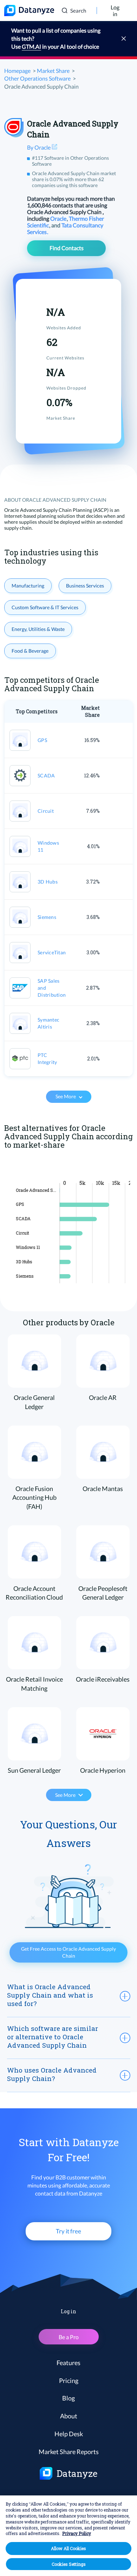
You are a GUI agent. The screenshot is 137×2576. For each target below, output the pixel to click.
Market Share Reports (69, 2452)
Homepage (17, 71)
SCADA (46, 775)
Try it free (68, 2231)
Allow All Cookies (68, 2548)
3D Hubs (48, 882)
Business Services (85, 586)
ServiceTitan (52, 952)
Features (68, 2363)
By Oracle (39, 147)
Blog (68, 2398)
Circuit (46, 811)
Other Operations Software (37, 78)
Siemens (47, 917)
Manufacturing (28, 586)
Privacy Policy (77, 2533)
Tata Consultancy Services (65, 228)
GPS (42, 740)
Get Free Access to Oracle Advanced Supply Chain (68, 1952)
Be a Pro (69, 2337)
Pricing (69, 2381)
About (69, 2416)
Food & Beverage (30, 651)
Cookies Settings (69, 2564)
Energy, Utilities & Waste (38, 629)
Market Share (53, 71)
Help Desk (69, 2434)
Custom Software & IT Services (45, 607)
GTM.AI (31, 46)
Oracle (59, 218)
